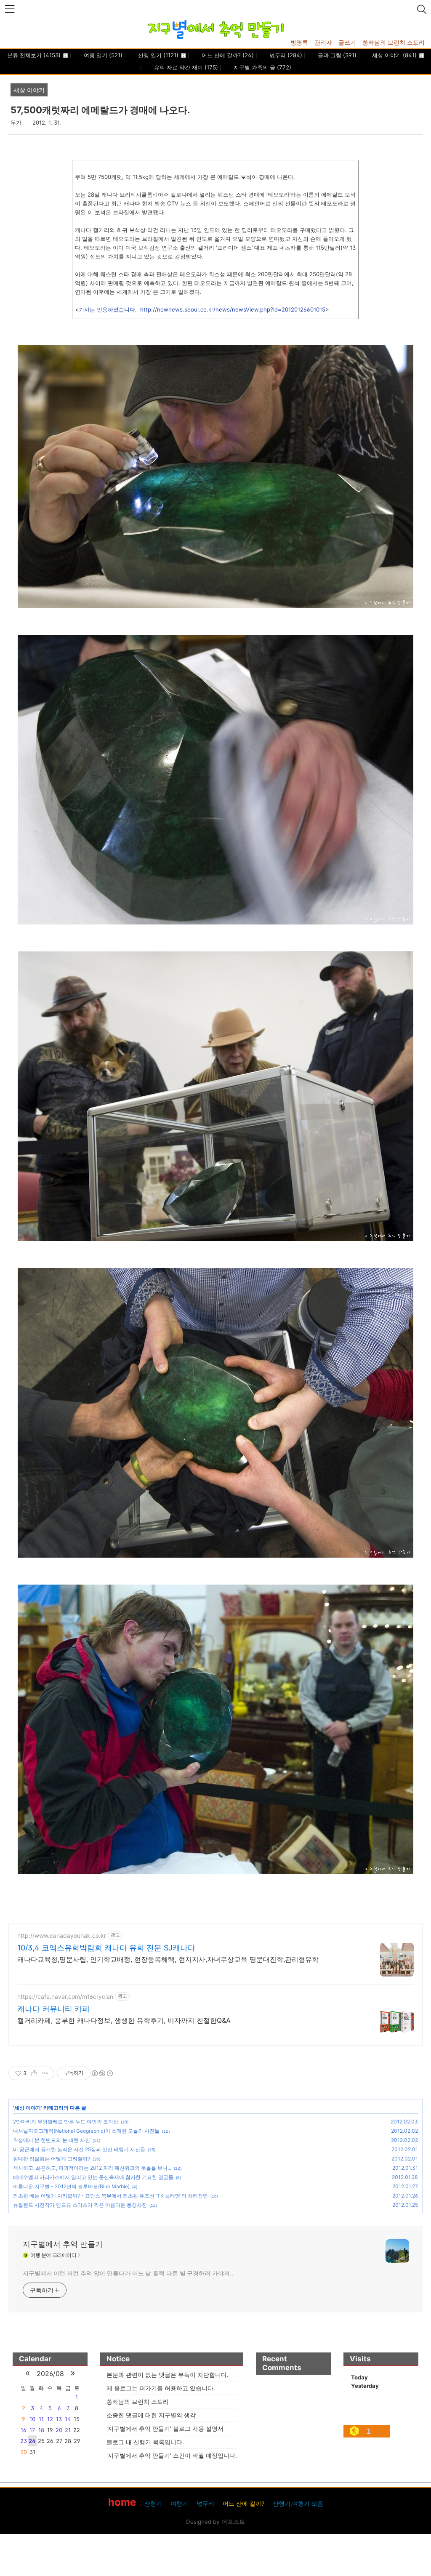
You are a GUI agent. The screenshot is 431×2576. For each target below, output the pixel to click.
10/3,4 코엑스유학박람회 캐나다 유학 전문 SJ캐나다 (106, 1948)
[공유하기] (34, 2073)
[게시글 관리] (45, 2073)
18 (41, 2430)
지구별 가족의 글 (262, 67)
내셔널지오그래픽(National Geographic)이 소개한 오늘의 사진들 (86, 2131)
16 (23, 2430)
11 (41, 2419)
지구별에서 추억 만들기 (63, 2244)
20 (59, 2430)
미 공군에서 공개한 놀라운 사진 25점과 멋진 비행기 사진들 (79, 2149)
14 (68, 2419)
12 (50, 2419)
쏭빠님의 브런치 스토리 (394, 42)
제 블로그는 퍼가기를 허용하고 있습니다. (161, 2388)
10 (32, 2419)
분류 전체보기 (34, 55)
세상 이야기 (394, 55)
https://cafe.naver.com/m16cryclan (65, 1997)
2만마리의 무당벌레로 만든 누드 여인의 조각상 (66, 2122)
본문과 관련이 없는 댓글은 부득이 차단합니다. (168, 2375)
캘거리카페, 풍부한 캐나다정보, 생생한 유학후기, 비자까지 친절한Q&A (124, 2020)
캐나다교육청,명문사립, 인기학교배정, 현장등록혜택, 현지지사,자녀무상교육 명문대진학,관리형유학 (168, 1959)
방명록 (299, 42)
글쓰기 (347, 42)
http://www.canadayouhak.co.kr (62, 1935)
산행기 (153, 2504)
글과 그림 (336, 55)
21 (68, 2430)
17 (32, 2430)
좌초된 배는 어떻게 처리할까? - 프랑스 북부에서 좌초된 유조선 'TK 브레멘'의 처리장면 (110, 2196)
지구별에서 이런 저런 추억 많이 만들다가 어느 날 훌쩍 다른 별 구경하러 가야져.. (128, 2273)
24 (32, 2441)
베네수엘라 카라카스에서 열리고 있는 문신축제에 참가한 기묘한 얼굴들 (93, 2177)
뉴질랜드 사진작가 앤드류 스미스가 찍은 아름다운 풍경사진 (80, 2205)
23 (24, 2441)
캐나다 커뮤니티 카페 (53, 2009)
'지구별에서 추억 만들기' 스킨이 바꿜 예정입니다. (172, 2455)
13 (59, 2419)
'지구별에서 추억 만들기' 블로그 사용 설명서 (165, 2428)
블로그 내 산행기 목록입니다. (145, 2442)
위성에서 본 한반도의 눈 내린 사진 (52, 2140)
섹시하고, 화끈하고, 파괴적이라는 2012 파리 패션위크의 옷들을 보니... (92, 2168)
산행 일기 (157, 55)
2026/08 (50, 2374)
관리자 (323, 42)
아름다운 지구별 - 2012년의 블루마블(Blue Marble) (71, 2186)
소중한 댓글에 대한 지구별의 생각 (151, 2415)
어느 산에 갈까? (227, 55)
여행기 (179, 2504)
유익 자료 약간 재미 (185, 67)
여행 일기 (102, 55)
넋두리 (285, 55)
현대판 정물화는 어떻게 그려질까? (52, 2159)
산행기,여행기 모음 (298, 2504)
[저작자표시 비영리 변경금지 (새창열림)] (102, 2073)
